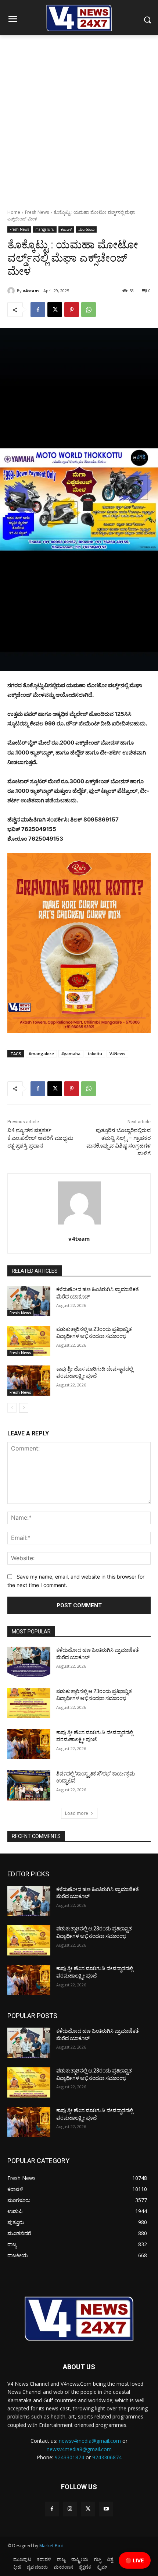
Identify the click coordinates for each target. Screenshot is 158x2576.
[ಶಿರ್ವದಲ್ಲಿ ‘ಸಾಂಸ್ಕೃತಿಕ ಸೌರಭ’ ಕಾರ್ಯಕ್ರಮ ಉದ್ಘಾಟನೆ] (29, 1785)
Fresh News (37, 212)
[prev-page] (12, 1408)
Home (14, 212)
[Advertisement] (79, 118)
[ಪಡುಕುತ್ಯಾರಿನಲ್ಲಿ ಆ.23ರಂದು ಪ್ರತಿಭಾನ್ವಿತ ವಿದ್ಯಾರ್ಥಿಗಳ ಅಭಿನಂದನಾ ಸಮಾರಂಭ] (29, 1341)
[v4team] (12, 291)
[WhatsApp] (89, 310)
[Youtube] (106, 2509)
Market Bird (51, 2546)
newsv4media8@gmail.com (79, 2449)
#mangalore (41, 1054)
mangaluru (45, 229)
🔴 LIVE (135, 2560)
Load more (77, 1813)
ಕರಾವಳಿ (66, 229)
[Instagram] (70, 2509)
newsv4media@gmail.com (90, 2441)
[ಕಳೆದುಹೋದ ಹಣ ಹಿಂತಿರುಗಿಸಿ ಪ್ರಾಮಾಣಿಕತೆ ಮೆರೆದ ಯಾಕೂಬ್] (29, 1301)
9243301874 (69, 2457)
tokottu (95, 1054)
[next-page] (24, 1408)
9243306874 (107, 2457)
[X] (55, 310)
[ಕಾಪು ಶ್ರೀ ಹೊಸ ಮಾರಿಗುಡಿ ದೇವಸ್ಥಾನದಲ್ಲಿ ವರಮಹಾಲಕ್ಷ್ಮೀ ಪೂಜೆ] (29, 1381)
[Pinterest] (72, 310)
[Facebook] (38, 310)
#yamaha (71, 1054)
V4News (117, 1054)
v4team (31, 291)
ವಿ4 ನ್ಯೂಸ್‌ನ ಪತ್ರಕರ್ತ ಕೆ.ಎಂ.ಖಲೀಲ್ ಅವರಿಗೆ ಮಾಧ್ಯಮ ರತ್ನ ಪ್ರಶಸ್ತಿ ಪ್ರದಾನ (40, 1138)
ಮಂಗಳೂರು (86, 229)
